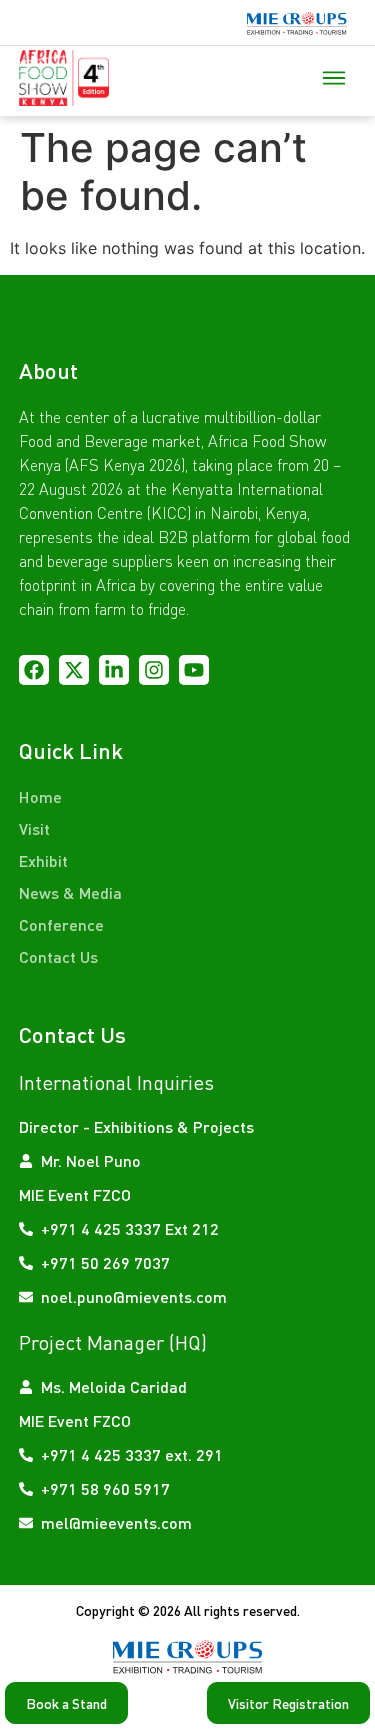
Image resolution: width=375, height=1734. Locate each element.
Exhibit (43, 860)
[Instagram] (154, 670)
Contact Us (58, 956)
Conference (61, 924)
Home (40, 796)
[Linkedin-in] (114, 670)
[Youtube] (194, 670)
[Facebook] (34, 670)
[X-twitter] (74, 670)
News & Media (70, 892)
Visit (34, 828)
